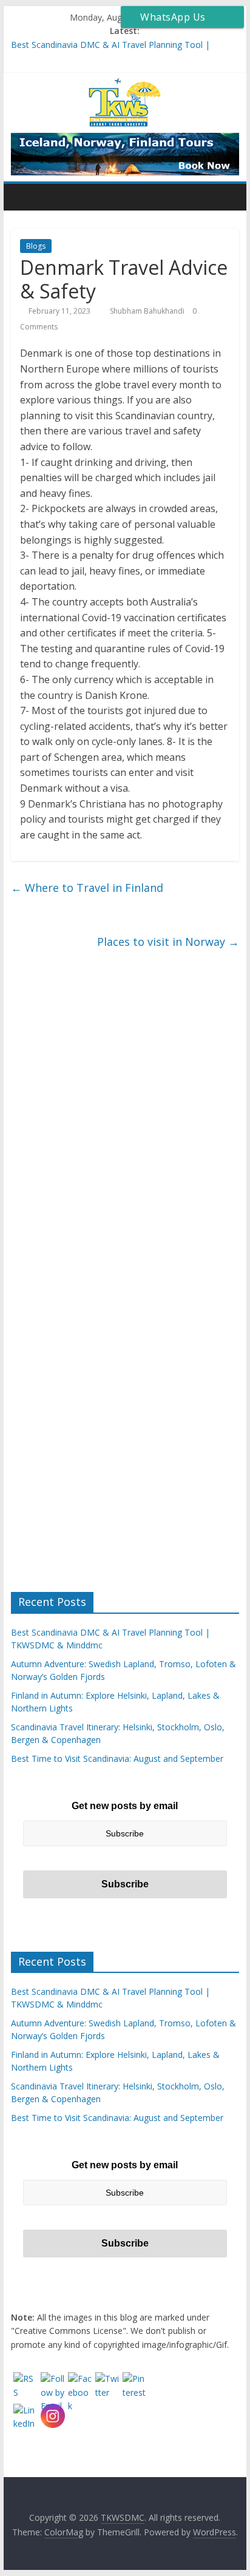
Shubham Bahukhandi (148, 311)
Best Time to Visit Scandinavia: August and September (117, 1758)
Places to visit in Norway (168, 942)
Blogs (36, 246)
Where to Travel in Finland (87, 888)
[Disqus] (125, 1121)
